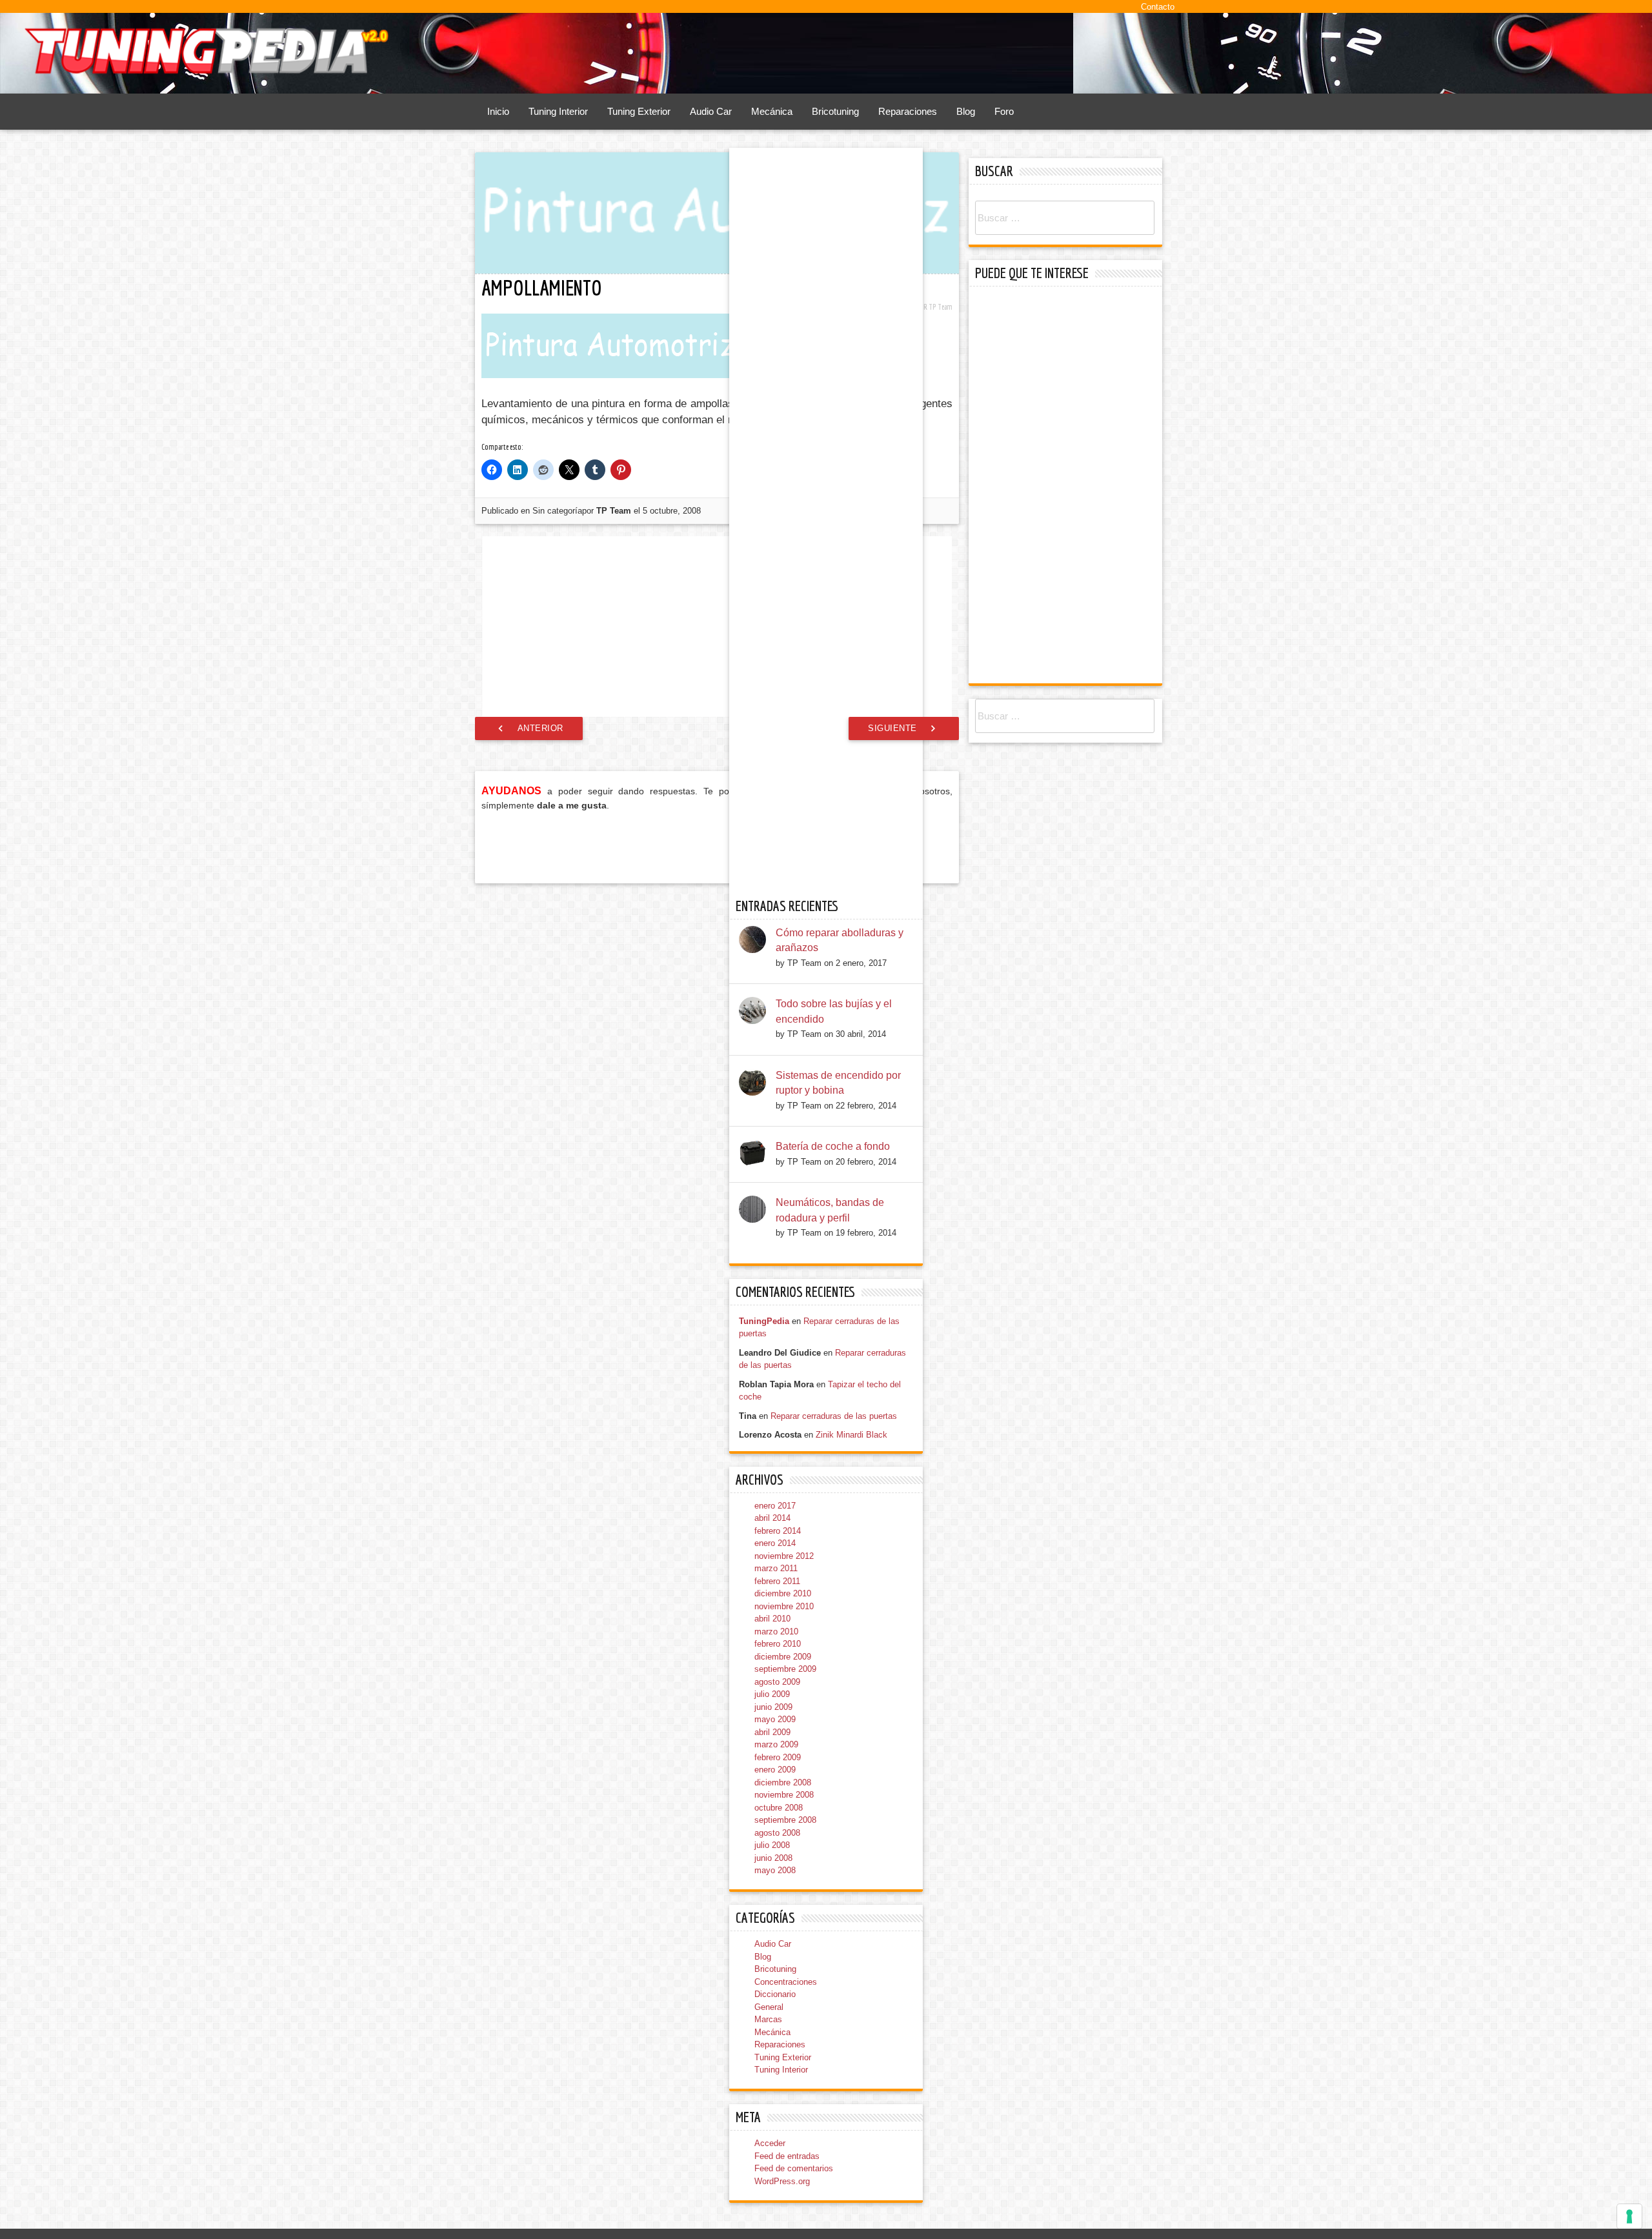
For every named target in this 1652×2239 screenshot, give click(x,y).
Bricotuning (835, 111)
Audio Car (711, 111)
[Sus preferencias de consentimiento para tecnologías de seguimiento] (1629, 2216)
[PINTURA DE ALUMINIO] (721, 588)
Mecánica (772, 111)
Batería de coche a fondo (833, 1956)
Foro (1004, 111)
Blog (966, 111)
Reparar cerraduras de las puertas (834, 2225)
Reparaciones (908, 111)
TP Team (941, 307)
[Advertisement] (718, 792)
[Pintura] (561, 595)
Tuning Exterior (639, 111)
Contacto (1158, 7)
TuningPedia (764, 2130)
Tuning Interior (558, 111)
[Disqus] (717, 1169)
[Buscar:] (1065, 219)
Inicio (498, 111)
